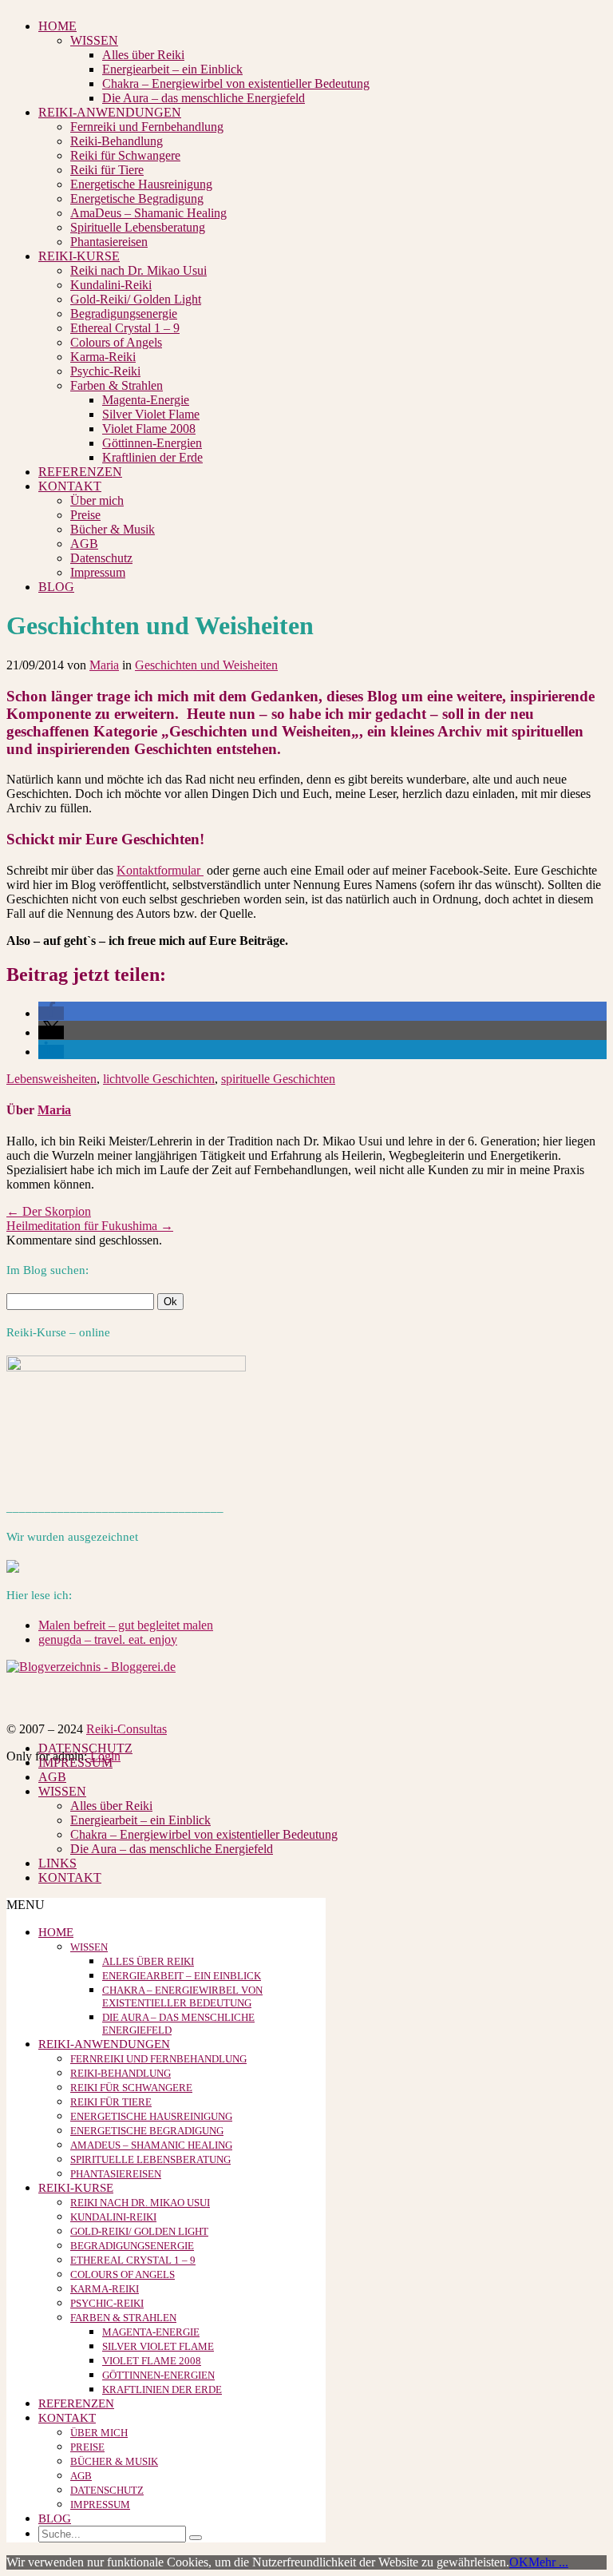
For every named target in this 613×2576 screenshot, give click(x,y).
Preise (85, 515)
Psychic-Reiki (105, 371)
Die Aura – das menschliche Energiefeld (204, 98)
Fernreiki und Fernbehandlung (147, 127)
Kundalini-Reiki (111, 285)
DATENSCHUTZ (85, 1748)
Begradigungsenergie (124, 314)
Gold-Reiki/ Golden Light (136, 299)
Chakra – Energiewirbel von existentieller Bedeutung (236, 83)
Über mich (97, 500)
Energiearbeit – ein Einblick (172, 69)
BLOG (56, 587)
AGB (84, 544)
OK (519, 2562)
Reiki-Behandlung (117, 141)
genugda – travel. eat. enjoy (108, 1639)
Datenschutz (101, 558)
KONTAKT (70, 486)
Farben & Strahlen (117, 385)
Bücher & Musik (113, 529)
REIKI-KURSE (79, 256)
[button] (51, 1013)
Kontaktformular (160, 870)
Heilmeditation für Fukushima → (90, 1226)
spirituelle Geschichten (278, 1079)
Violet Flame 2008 (149, 429)
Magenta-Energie (146, 400)
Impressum (98, 572)
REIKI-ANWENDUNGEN (110, 112)
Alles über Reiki (143, 55)
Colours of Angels (116, 342)
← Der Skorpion (49, 1211)
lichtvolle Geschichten (159, 1079)
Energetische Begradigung (137, 198)
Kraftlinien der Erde (152, 457)
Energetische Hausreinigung (141, 184)
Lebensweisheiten (51, 1079)
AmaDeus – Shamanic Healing (148, 213)
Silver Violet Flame (151, 414)
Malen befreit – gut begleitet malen (126, 1625)
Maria (104, 665)
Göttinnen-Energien (152, 443)
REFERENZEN (80, 472)
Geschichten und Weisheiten (206, 665)
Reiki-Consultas (127, 1729)
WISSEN (94, 40)
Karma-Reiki (103, 357)
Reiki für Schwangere (125, 155)
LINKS (57, 1863)
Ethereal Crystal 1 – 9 (125, 328)
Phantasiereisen (109, 242)
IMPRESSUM (75, 1762)
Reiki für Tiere (107, 170)
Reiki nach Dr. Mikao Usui (138, 270)
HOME (57, 26)
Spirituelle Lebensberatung (138, 227)
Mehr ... (548, 2562)
